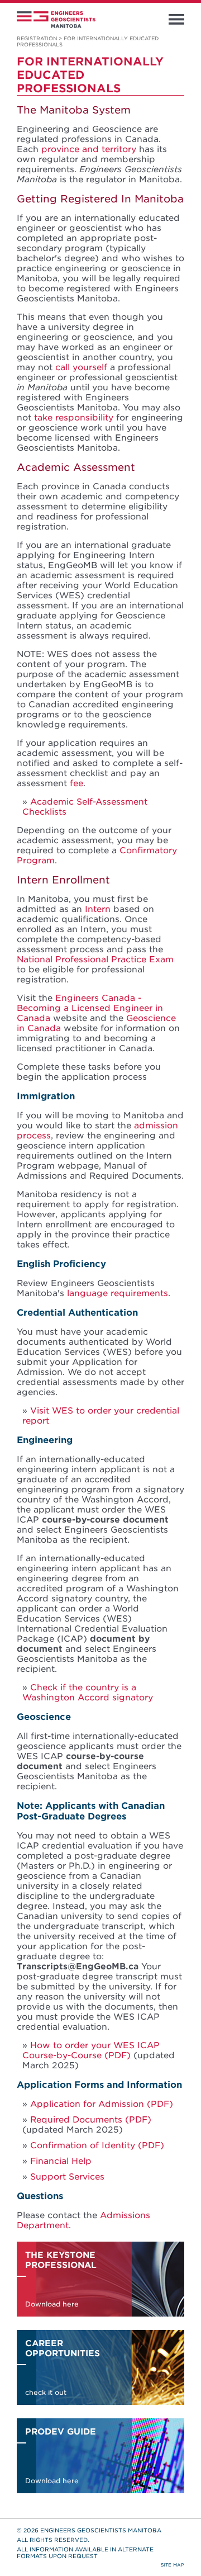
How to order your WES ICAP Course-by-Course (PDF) (91, 2050)
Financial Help (61, 2161)
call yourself (81, 367)
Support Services (67, 2177)
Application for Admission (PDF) (102, 2104)
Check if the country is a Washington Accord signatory (88, 1693)
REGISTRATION (37, 38)
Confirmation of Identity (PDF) (97, 2145)
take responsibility (74, 418)
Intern (98, 909)
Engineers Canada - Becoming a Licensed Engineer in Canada (90, 1008)
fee (76, 783)
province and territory (89, 149)
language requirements (118, 1293)
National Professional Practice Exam (95, 959)
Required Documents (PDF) (91, 2120)
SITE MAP (173, 2565)
